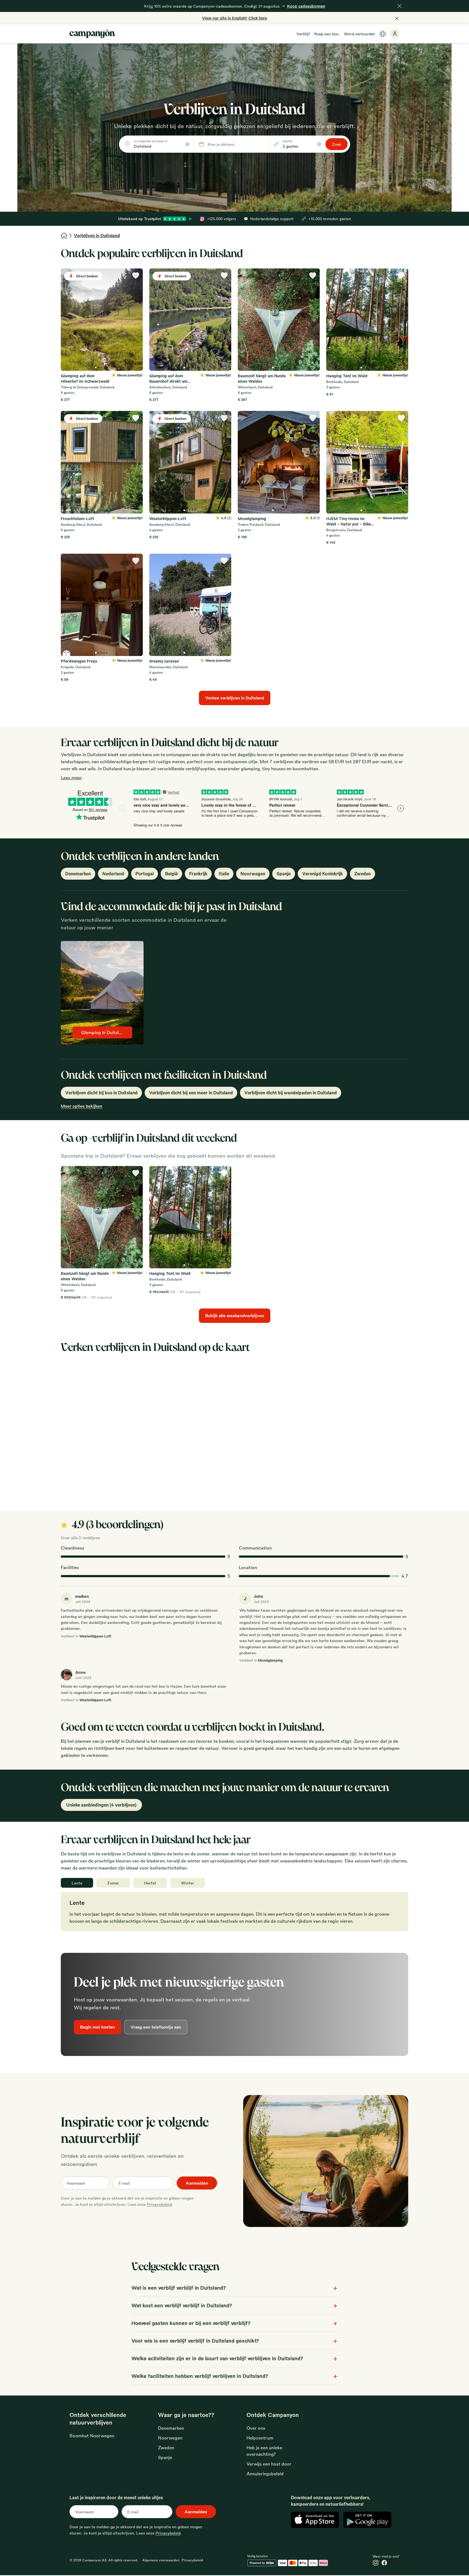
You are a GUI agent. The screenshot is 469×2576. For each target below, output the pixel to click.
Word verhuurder (359, 34)
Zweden (362, 874)
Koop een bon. (327, 34)
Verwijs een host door (269, 2464)
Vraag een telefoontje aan (156, 2027)
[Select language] (383, 34)
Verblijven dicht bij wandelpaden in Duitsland (291, 1093)
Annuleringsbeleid (265, 2474)
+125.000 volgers (222, 219)
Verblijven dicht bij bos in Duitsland (101, 1093)
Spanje (284, 874)
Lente (77, 1883)
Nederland (113, 874)
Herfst (150, 1883)
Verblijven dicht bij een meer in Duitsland (191, 1093)
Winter (188, 1883)
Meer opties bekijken (82, 1106)
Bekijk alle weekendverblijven (235, 1316)
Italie (224, 874)
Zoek (337, 144)
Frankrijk (198, 874)
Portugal (145, 874)
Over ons (256, 2428)
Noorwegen (253, 874)
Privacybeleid (159, 2204)
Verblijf (303, 34)
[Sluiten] (400, 6)
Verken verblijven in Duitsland (235, 698)
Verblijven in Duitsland (97, 235)
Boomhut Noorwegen (92, 2436)
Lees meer (71, 777)
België (171, 874)
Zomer (113, 1883)
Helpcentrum (260, 2438)
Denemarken (78, 874)
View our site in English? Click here (234, 18)
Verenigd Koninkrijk (322, 874)
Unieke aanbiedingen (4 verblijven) (101, 1805)
